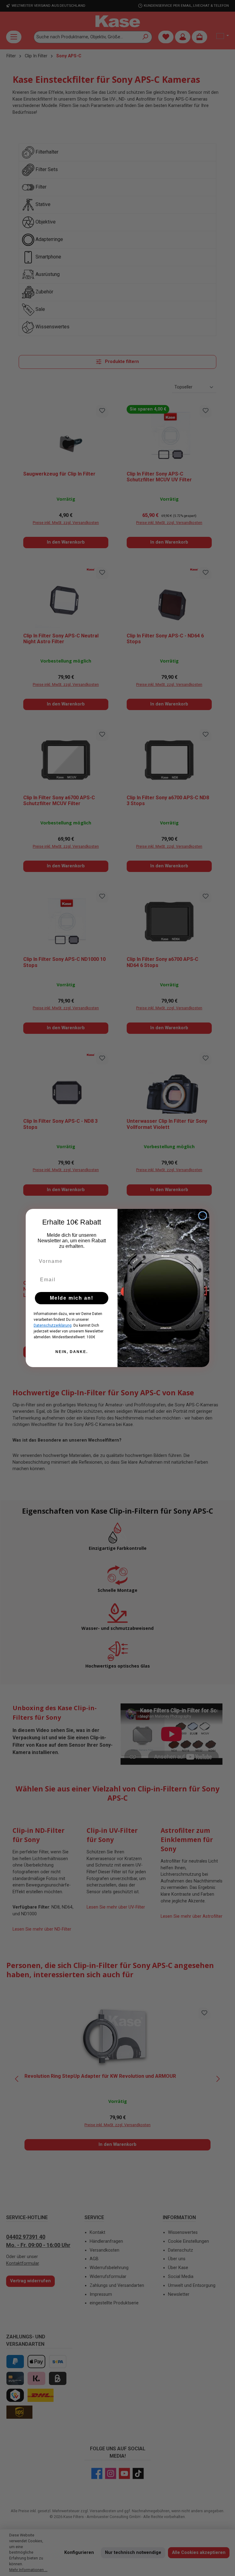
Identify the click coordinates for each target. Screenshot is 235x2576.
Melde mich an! (72, 1298)
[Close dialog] (203, 1216)
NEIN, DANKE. (72, 1352)
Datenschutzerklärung (53, 1325)
